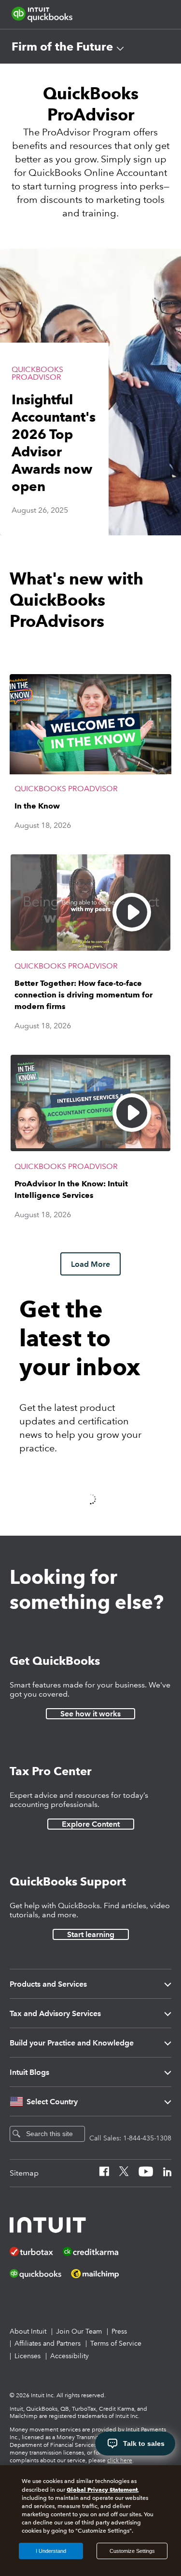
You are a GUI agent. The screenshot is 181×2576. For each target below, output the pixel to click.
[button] (90, 392)
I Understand (51, 2551)
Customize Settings (132, 2551)
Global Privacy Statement (102, 2490)
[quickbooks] (42, 14)
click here (120, 2461)
